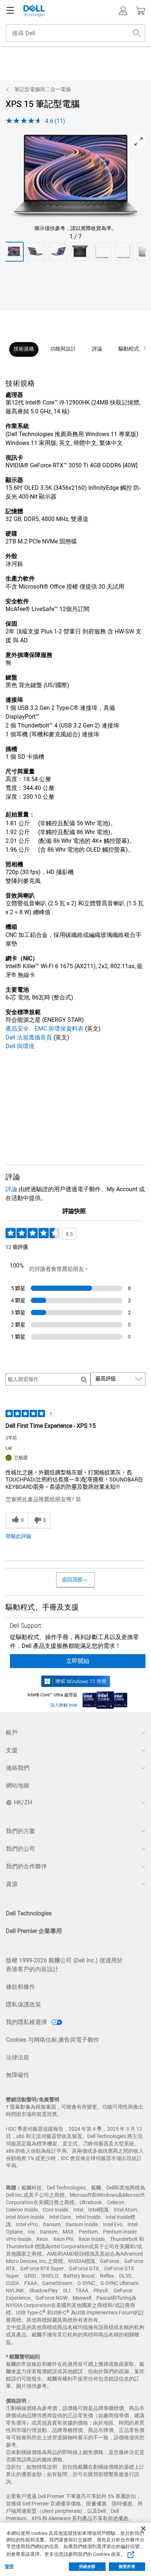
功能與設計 (63, 349)
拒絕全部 (87, 2567)
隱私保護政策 (23, 2004)
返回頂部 (72, 1580)
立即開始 (78, 1661)
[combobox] (75, 33)
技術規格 (24, 349)
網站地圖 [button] (18, 1785)
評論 (97, 349)
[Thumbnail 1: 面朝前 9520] (14, 252)
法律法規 (18, 2057)
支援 (12, 1750)
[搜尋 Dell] (137, 33)
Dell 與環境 (20, 1046)
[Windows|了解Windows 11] (76, 1681)
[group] (75, 178)
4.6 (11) (55, 121)
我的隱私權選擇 (27, 2022)
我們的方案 (21, 1831)
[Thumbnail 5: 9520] (102, 252)
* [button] (28, 511)
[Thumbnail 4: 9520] (80, 252)
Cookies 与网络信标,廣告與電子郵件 (53, 2040)
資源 (12, 1884)
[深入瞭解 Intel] (105, 1698)
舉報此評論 (18, 1536)
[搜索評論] (84, 1379)
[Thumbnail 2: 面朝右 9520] (36, 252)
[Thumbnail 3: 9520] (58, 252)
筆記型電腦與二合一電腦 (43, 89)
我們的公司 (21, 1849)
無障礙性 (18, 2075)
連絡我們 (18, 1768)
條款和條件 (21, 1987)
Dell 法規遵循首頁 (29, 1037)
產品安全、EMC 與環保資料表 (45, 1029)
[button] (123, 11)
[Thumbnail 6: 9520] (124, 252)
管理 (9, 2566)
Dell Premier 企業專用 (34, 1931)
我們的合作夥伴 (26, 1866)
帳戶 (12, 1733)
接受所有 (127, 2567)
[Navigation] (10, 11)
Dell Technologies (29, 1913)
